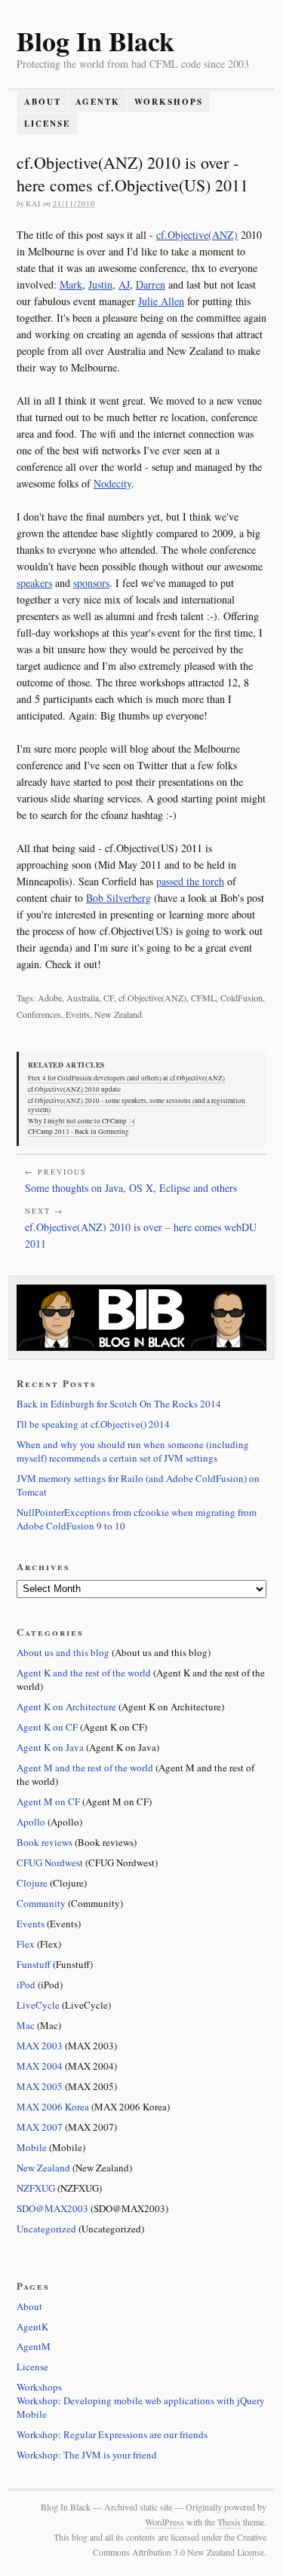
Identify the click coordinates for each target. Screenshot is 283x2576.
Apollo (31, 1822)
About (43, 102)
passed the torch (190, 881)
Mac (26, 2025)
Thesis (229, 2522)
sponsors (91, 583)
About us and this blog (63, 1652)
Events (31, 1924)
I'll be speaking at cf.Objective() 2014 (93, 1424)
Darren (151, 284)
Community (41, 1903)
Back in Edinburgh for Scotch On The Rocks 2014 (119, 1404)
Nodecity (112, 483)
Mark (71, 284)
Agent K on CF (47, 1727)
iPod (26, 1985)
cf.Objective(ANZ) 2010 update (74, 1089)
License (47, 124)
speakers (34, 583)
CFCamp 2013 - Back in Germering (78, 1132)
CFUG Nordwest (50, 1862)
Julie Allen (161, 301)
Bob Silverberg (118, 898)
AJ (124, 284)
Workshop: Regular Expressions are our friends (112, 2434)
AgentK (98, 102)
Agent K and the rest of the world (84, 1673)
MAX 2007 (40, 2127)
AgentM (34, 2346)
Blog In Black (95, 41)
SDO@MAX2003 (52, 2208)
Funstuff (34, 1964)
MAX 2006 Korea (53, 2107)
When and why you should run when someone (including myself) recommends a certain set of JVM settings (133, 1451)
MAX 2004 (40, 2066)
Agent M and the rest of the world (85, 1768)
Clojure (32, 1883)
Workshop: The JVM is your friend (87, 2455)
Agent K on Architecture (66, 1707)
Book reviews (45, 1842)
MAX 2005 (40, 2086)
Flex (26, 1944)
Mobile (32, 2147)
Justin (100, 284)
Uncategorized (46, 2229)
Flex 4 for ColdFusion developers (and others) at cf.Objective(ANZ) (126, 1078)
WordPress (165, 2522)
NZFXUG (36, 2188)
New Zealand (43, 2168)
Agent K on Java (50, 1747)
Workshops (169, 102)
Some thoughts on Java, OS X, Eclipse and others (131, 1188)
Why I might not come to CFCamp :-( (82, 1121)
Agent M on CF (48, 1801)
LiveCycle (38, 2005)
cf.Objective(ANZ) (197, 235)
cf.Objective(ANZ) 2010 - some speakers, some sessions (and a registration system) (137, 1105)
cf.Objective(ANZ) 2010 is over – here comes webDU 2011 (141, 1235)
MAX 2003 (40, 2046)
